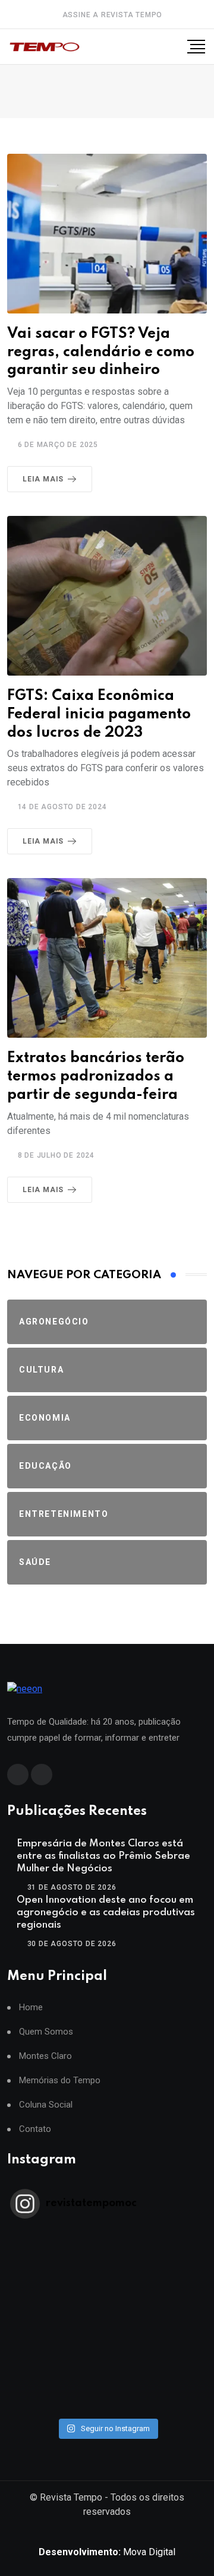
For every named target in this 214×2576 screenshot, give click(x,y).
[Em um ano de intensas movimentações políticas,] (107, 2359)
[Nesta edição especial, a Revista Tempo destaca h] (107, 2235)
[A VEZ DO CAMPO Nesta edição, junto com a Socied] (107, 2343)
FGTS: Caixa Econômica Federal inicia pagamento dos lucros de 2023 (99, 715)
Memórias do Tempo (60, 2081)
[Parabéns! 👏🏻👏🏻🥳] (107, 2390)
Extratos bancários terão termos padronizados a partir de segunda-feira (96, 1077)
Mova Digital (107, 2552)
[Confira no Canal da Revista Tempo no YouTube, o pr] (107, 2328)
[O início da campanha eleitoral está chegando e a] (107, 2282)
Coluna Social (46, 2105)
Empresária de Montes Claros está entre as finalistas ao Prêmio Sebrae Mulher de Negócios (103, 1856)
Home (31, 2008)
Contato (35, 2129)
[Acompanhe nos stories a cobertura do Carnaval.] (107, 2405)
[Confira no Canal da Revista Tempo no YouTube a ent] (107, 2251)
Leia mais (43, 479)
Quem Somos (46, 2032)
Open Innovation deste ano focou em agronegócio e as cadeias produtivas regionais (106, 1913)
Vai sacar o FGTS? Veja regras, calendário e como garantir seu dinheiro (101, 352)
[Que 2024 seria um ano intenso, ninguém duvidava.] (107, 2374)
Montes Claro (45, 2056)
